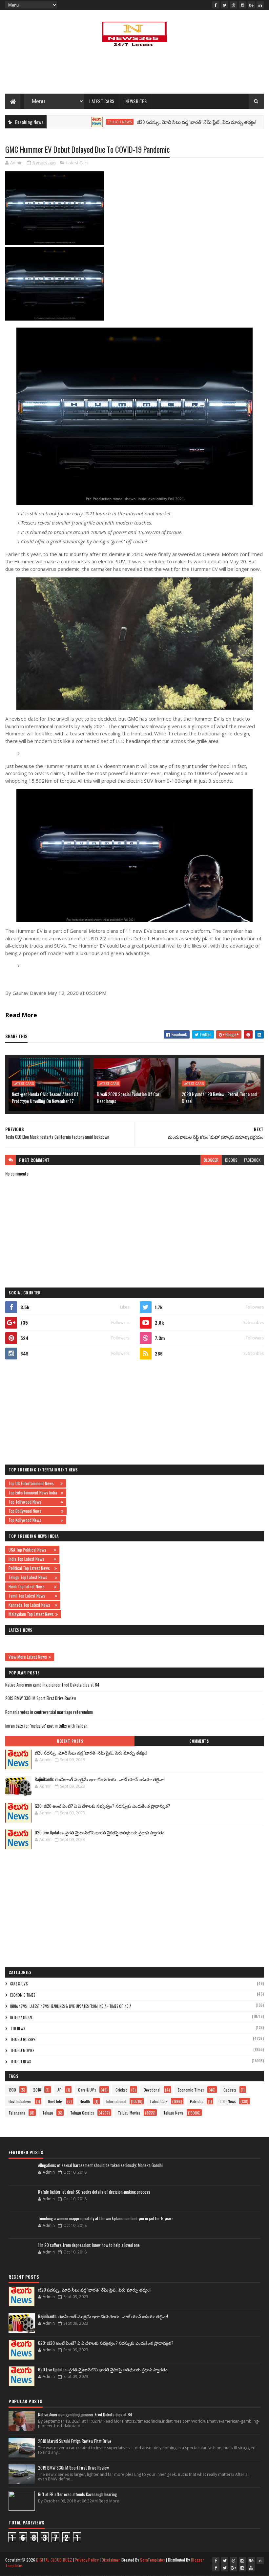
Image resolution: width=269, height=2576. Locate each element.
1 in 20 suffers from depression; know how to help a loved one (89, 2245)
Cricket (121, 2090)
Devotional (152, 2090)
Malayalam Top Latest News (31, 1614)
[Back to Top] (260, 2561)
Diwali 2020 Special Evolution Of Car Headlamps (128, 1097)
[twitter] (225, 5)
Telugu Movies (252, 122)
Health (85, 2101)
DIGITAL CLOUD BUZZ (54, 2560)
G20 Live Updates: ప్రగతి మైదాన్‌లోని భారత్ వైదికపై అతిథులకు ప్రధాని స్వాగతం (100, 1832)
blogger (211, 1160)
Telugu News (75, 122)
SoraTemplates (153, 2560)
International (21, 2017)
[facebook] (216, 5)
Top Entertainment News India (34, 1492)
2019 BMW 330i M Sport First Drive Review (41, 1698)
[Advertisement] (134, 72)
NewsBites (136, 101)
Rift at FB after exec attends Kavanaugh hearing (77, 2494)
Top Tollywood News (34, 1502)
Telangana (17, 2113)
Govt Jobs (55, 2101)
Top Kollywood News (34, 1520)
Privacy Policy (87, 2560)
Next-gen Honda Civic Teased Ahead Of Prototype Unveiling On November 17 (45, 1097)
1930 (12, 2090)
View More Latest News (28, 1657)
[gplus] (234, 2568)
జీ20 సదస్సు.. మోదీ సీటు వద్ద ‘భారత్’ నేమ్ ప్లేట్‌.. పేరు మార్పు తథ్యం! (152, 122)
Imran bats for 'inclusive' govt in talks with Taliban (46, 1726)
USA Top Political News (30, 1550)
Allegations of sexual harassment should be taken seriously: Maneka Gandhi (100, 2165)
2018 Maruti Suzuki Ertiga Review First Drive (75, 2441)
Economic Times (23, 1995)
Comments (199, 1741)
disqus (231, 1160)
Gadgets (230, 2090)
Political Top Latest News (31, 1568)
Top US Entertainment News (34, 1483)
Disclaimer (111, 2560)
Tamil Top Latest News (31, 1596)
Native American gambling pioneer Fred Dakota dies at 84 (52, 1685)
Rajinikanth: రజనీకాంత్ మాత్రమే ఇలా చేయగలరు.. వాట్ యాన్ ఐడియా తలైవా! (100, 1779)
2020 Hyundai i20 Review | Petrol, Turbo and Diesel (219, 1097)
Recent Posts (70, 1741)
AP (60, 2090)
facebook (252, 1160)
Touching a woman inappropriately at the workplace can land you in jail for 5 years (106, 2218)
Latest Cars (102, 101)
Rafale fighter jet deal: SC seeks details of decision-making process (94, 2192)
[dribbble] (234, 5)
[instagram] (242, 5)
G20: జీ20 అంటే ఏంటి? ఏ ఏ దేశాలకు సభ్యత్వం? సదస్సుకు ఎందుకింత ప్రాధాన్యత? (103, 1806)
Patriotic (197, 2101)
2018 (37, 2090)
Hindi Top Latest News (31, 1586)
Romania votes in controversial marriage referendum (49, 1712)
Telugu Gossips (23, 2039)
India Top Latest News (30, 1559)
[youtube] (251, 2568)
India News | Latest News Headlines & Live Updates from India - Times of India (71, 2006)
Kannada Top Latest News (31, 1605)
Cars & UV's (19, 1984)
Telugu (48, 2113)
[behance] (251, 5)
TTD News (18, 2028)
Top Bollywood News (34, 1511)
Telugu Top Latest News (31, 1577)
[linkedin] (260, 5)
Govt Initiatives (20, 2101)
